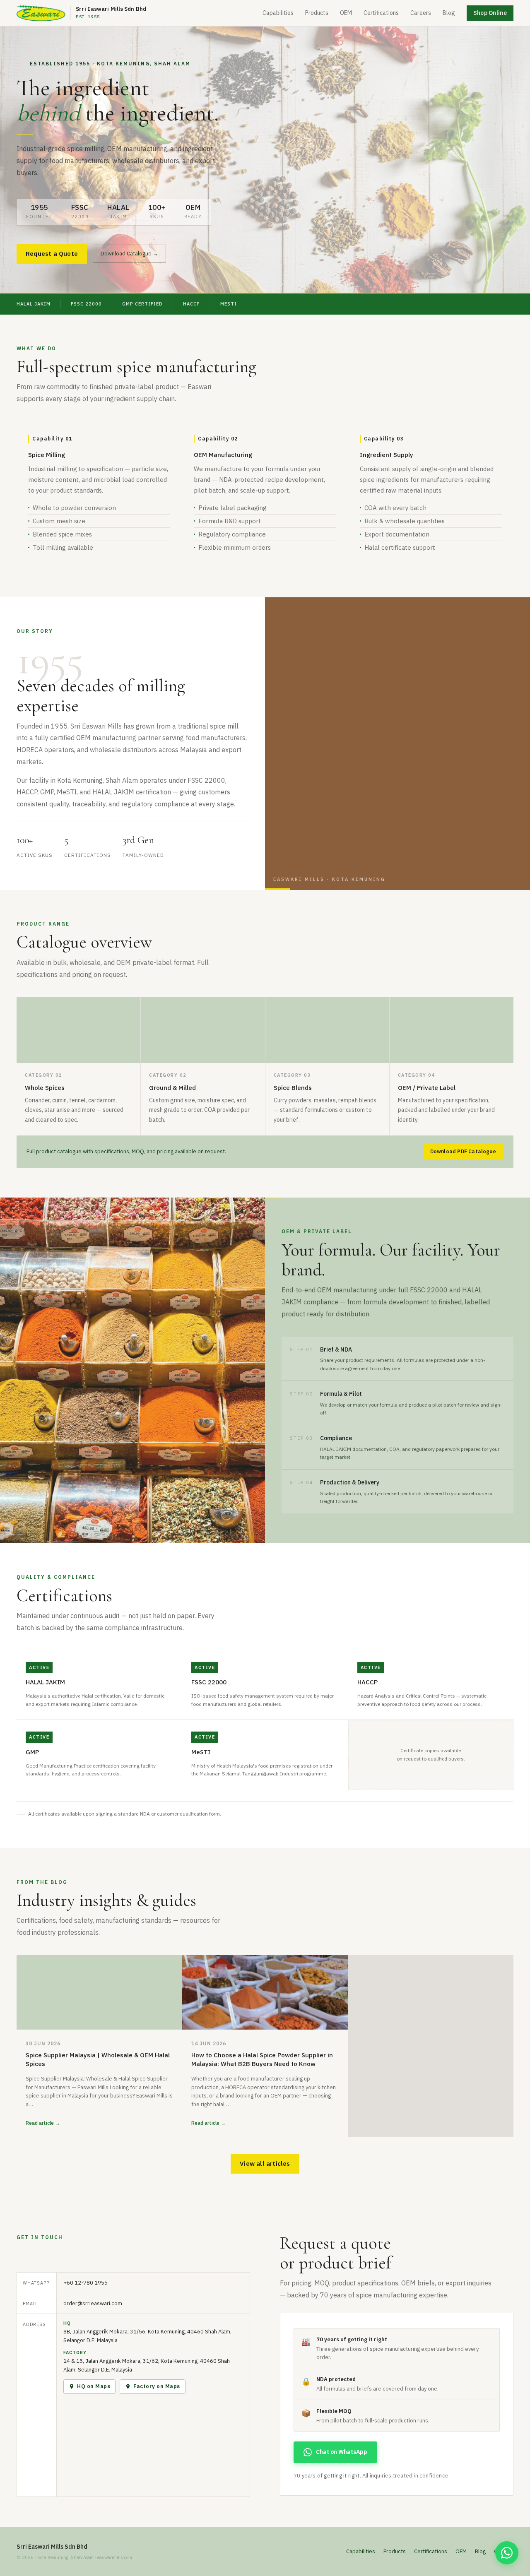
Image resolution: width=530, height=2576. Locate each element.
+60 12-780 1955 (86, 2283)
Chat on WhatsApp (342, 2452)
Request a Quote (52, 254)
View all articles (265, 2164)
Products (317, 13)
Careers (421, 13)
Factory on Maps (157, 2386)
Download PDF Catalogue (463, 1151)
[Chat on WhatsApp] (507, 2553)
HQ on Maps (94, 2386)
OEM (346, 13)
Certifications (381, 13)
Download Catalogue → (129, 254)
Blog (449, 13)
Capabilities (278, 13)
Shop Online (490, 13)
